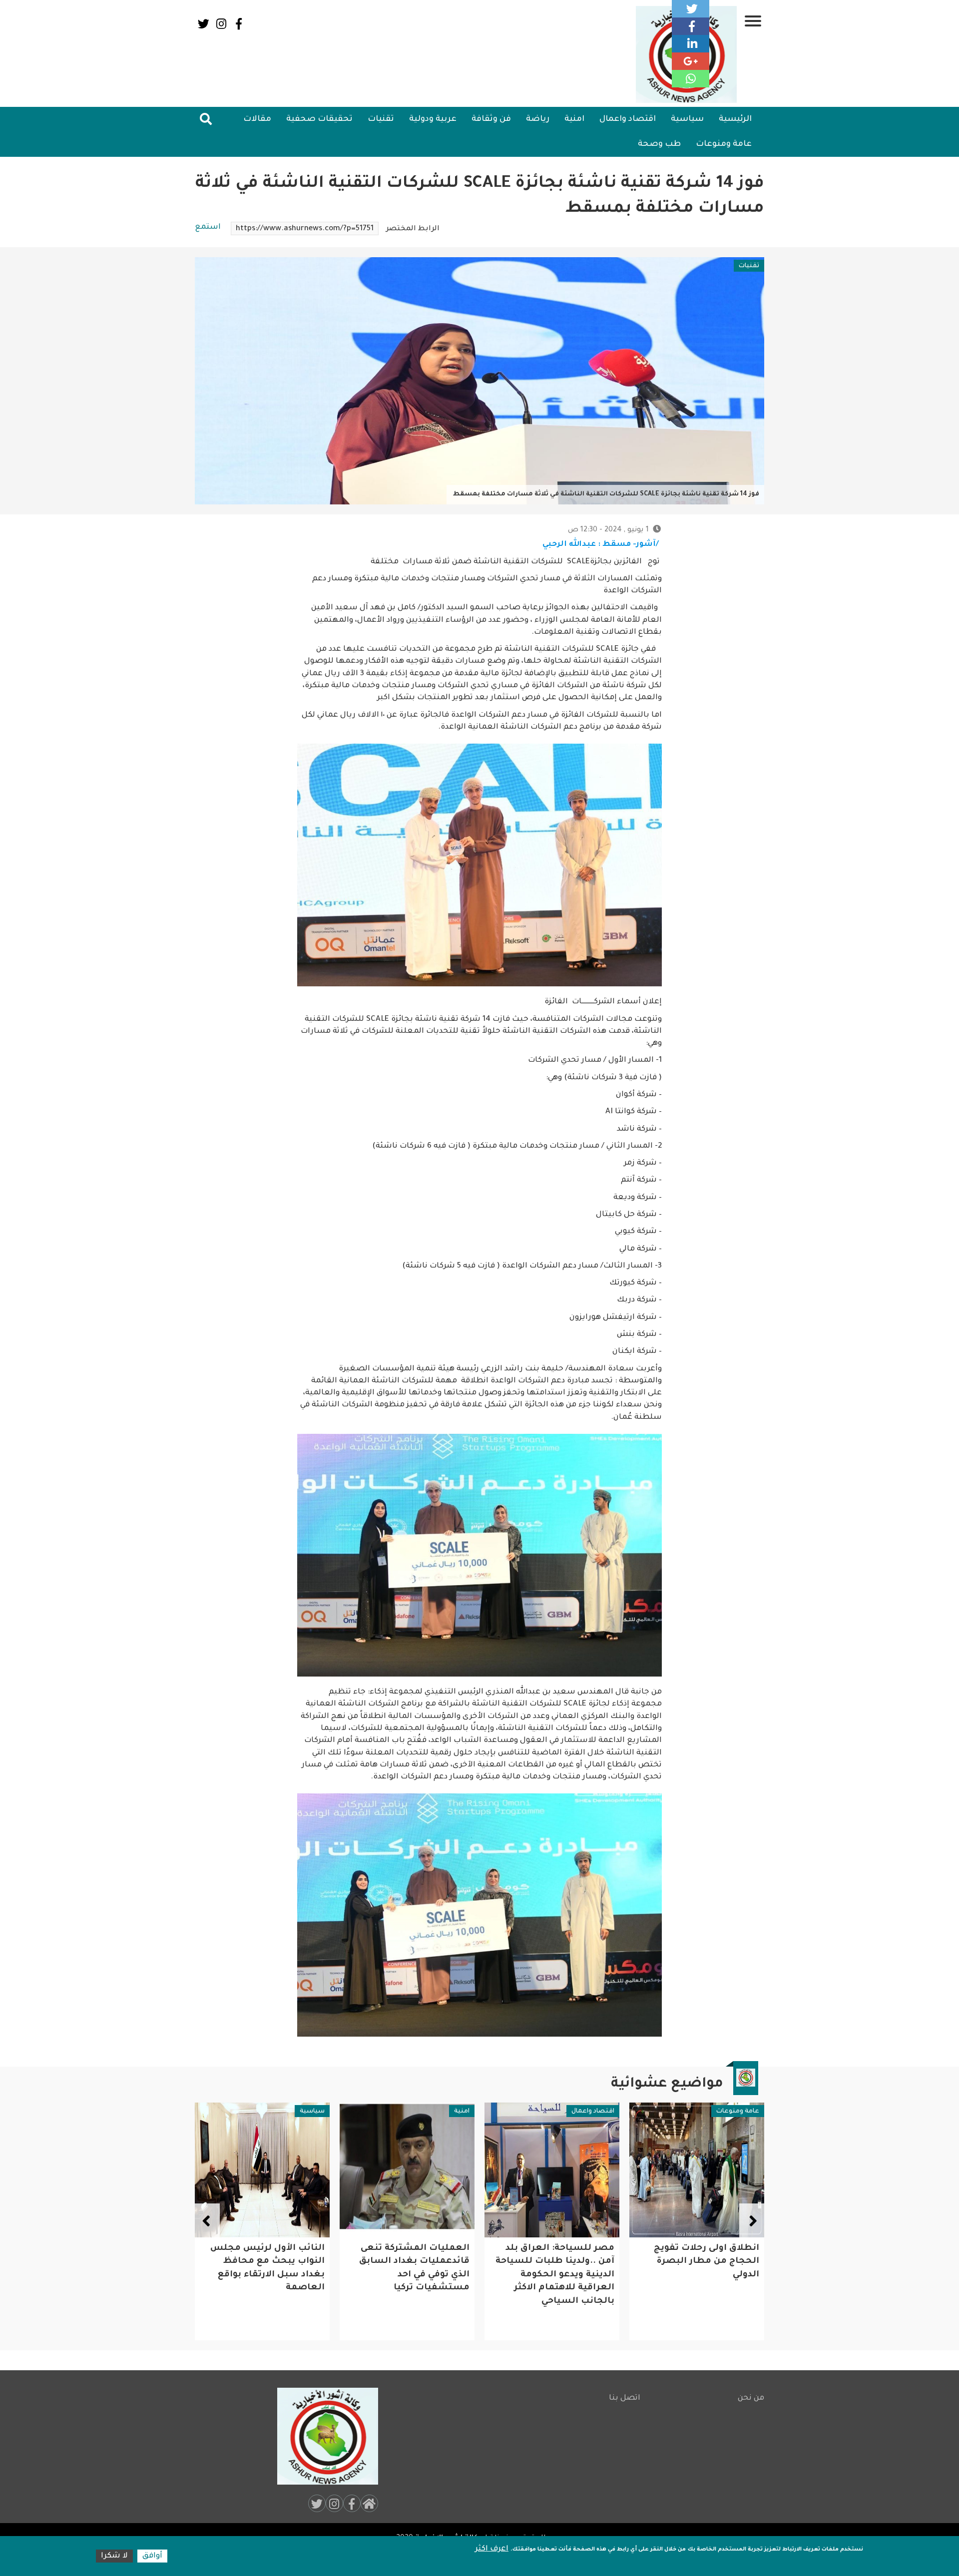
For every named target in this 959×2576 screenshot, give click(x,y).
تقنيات (381, 119)
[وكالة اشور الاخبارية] (323, 2436)
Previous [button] (752, 2221)
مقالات (257, 119)
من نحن (751, 2398)
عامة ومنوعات (724, 144)
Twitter (204, 24)
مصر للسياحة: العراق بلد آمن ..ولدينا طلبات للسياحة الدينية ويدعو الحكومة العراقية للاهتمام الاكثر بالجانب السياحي (700, 2275)
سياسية (687, 119)
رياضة (538, 119)
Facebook (239, 24)
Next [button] (207, 2221)
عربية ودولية (433, 119)
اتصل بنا (625, 2398)
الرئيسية (735, 119)
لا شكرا (114, 2556)
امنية (574, 119)
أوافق (152, 2556)
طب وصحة (659, 144)
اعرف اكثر (492, 2549)
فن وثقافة (491, 119)
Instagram (221, 24)
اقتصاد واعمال (628, 119)
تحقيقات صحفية (319, 119)
